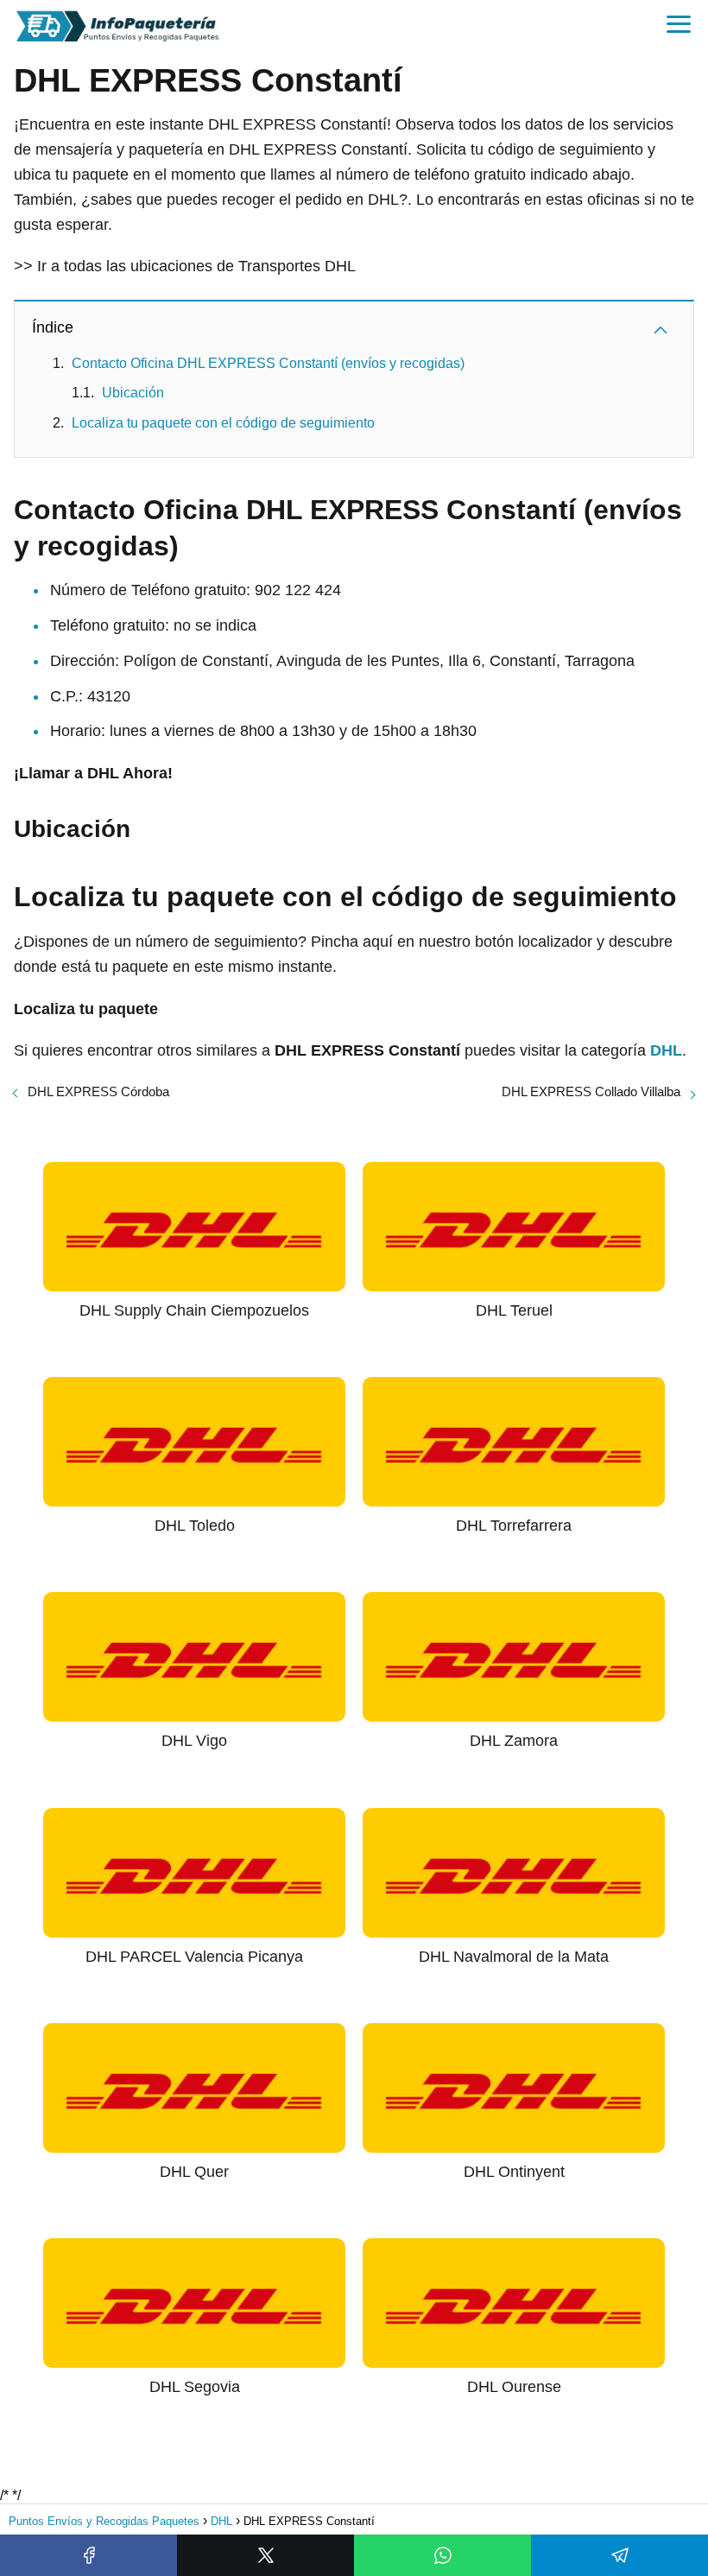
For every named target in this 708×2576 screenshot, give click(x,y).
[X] (265, 2555)
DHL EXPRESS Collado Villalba (591, 1091)
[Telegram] (619, 2555)
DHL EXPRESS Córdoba (98, 1091)
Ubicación (133, 393)
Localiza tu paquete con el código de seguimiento (223, 423)
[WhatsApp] (442, 2555)
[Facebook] (88, 2555)
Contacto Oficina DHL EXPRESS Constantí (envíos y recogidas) (268, 363)
